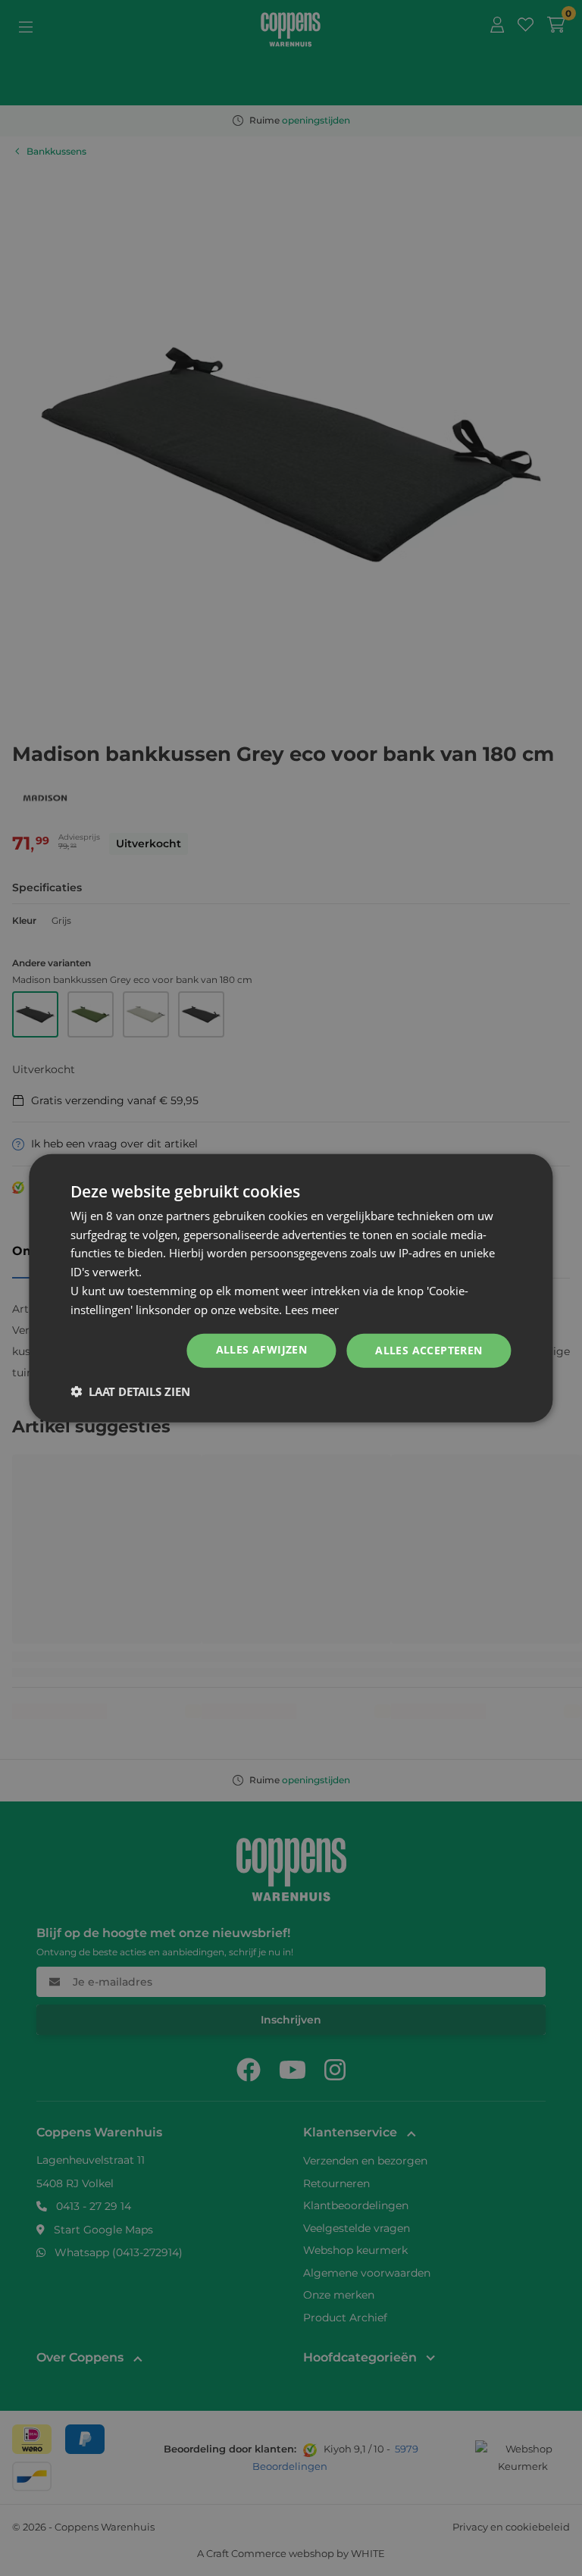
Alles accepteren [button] (429, 1350)
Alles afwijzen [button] (262, 1349)
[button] (130, 1391)
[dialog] (291, 1288)
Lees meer (312, 1309)
